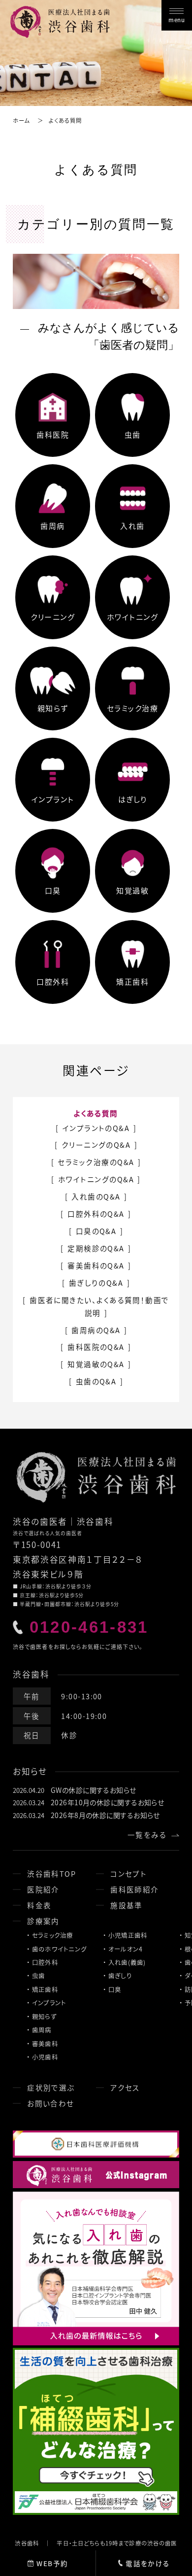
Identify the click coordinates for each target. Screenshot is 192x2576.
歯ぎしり (120, 1976)
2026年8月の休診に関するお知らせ (105, 1815)
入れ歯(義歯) (127, 1962)
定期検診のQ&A (96, 1248)
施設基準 (127, 1905)
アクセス (125, 2087)
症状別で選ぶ (51, 2087)
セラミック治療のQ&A (96, 1162)
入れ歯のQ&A (96, 1196)
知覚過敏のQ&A (96, 1364)
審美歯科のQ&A (96, 1265)
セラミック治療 (53, 1935)
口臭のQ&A (96, 1231)
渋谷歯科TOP (51, 1873)
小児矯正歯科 (128, 1935)
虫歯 (39, 1976)
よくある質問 (96, 1113)
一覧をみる (147, 1835)
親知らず (44, 2017)
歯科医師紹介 (135, 1889)
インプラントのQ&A (96, 1128)
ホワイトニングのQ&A (96, 1179)
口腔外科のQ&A (96, 1214)
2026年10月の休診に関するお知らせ (107, 1802)
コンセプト (128, 1873)
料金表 (39, 1905)
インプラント (49, 2003)
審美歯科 (45, 2044)
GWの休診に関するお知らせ (94, 1790)
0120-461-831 (89, 1627)
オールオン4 (126, 1949)
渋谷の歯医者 (40, 1521)
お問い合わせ (51, 2103)
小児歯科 (45, 2057)
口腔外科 (45, 1962)
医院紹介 (43, 1889)
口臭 (115, 1990)
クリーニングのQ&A (96, 1145)
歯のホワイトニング (59, 1949)
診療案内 (43, 1921)
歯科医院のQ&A (96, 1347)
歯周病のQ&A (96, 1330)
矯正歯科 (45, 1990)
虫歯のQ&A (96, 1381)
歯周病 (42, 2030)
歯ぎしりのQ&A (96, 1283)
